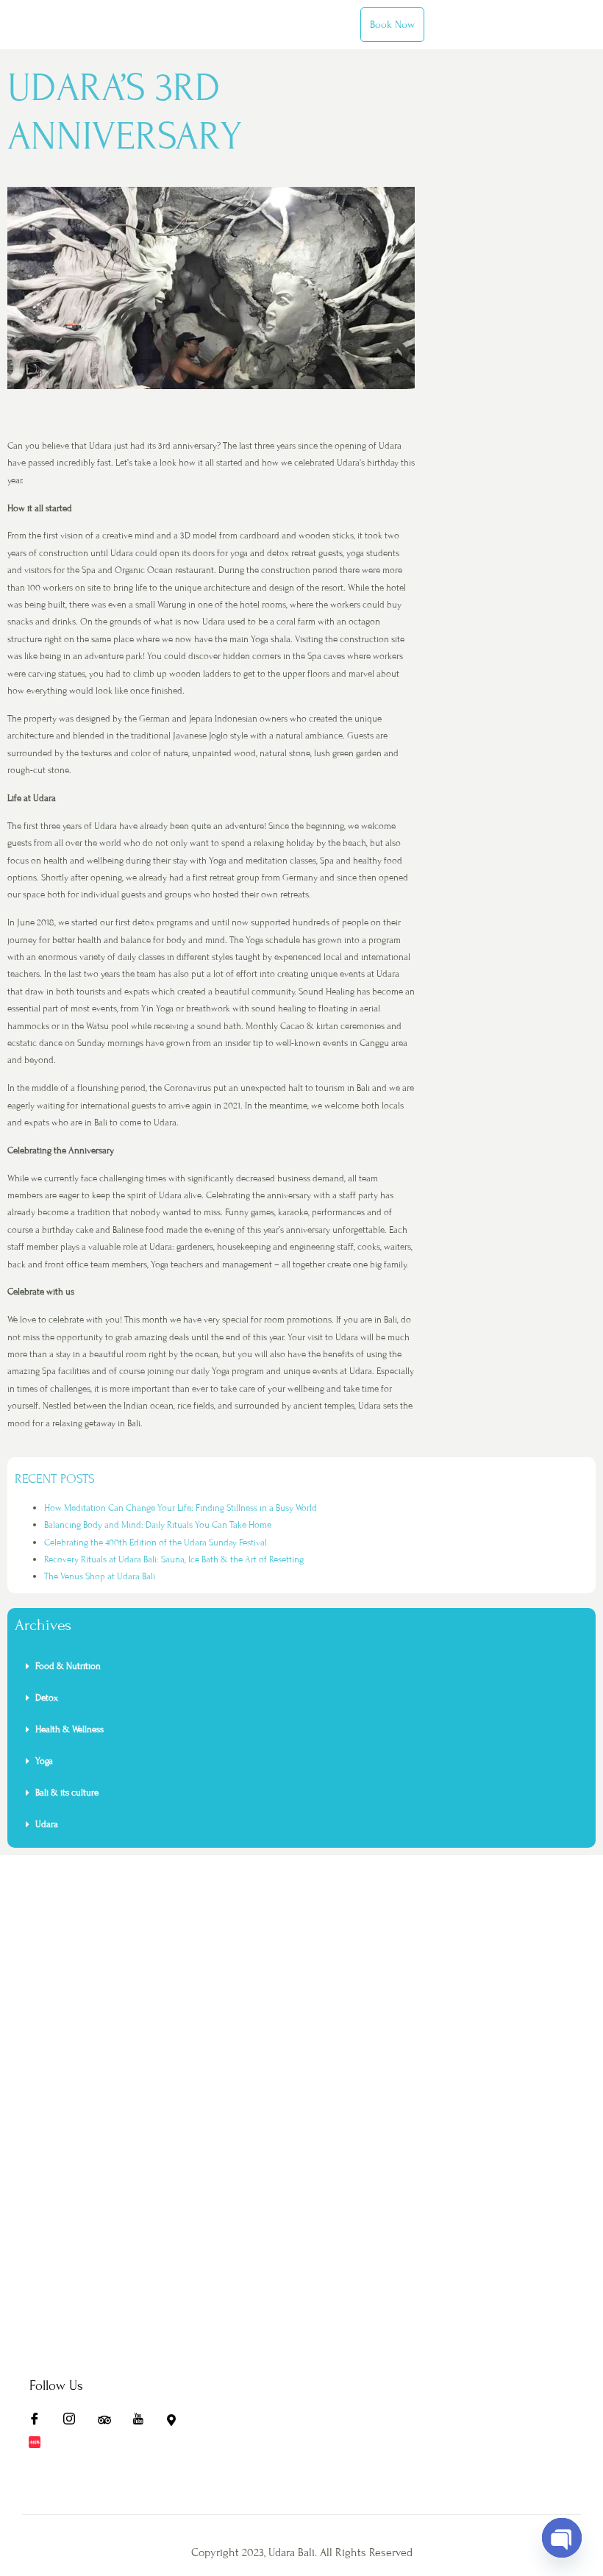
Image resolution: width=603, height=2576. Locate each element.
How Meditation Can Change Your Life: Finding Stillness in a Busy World (181, 1508)
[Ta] (109, 2422)
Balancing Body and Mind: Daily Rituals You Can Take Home (158, 1525)
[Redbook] (40, 2444)
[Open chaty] (562, 2538)
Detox (48, 1698)
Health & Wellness (69, 1729)
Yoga (44, 1761)
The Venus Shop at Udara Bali (100, 1576)
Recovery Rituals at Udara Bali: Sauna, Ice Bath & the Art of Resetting (174, 1559)
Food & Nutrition (68, 1666)
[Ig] (74, 2422)
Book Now (392, 25)
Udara (47, 1824)
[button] (301, 1666)
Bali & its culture (67, 1793)
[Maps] (178, 2422)
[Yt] (143, 2422)
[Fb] (40, 2422)
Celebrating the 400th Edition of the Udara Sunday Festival (156, 1543)
